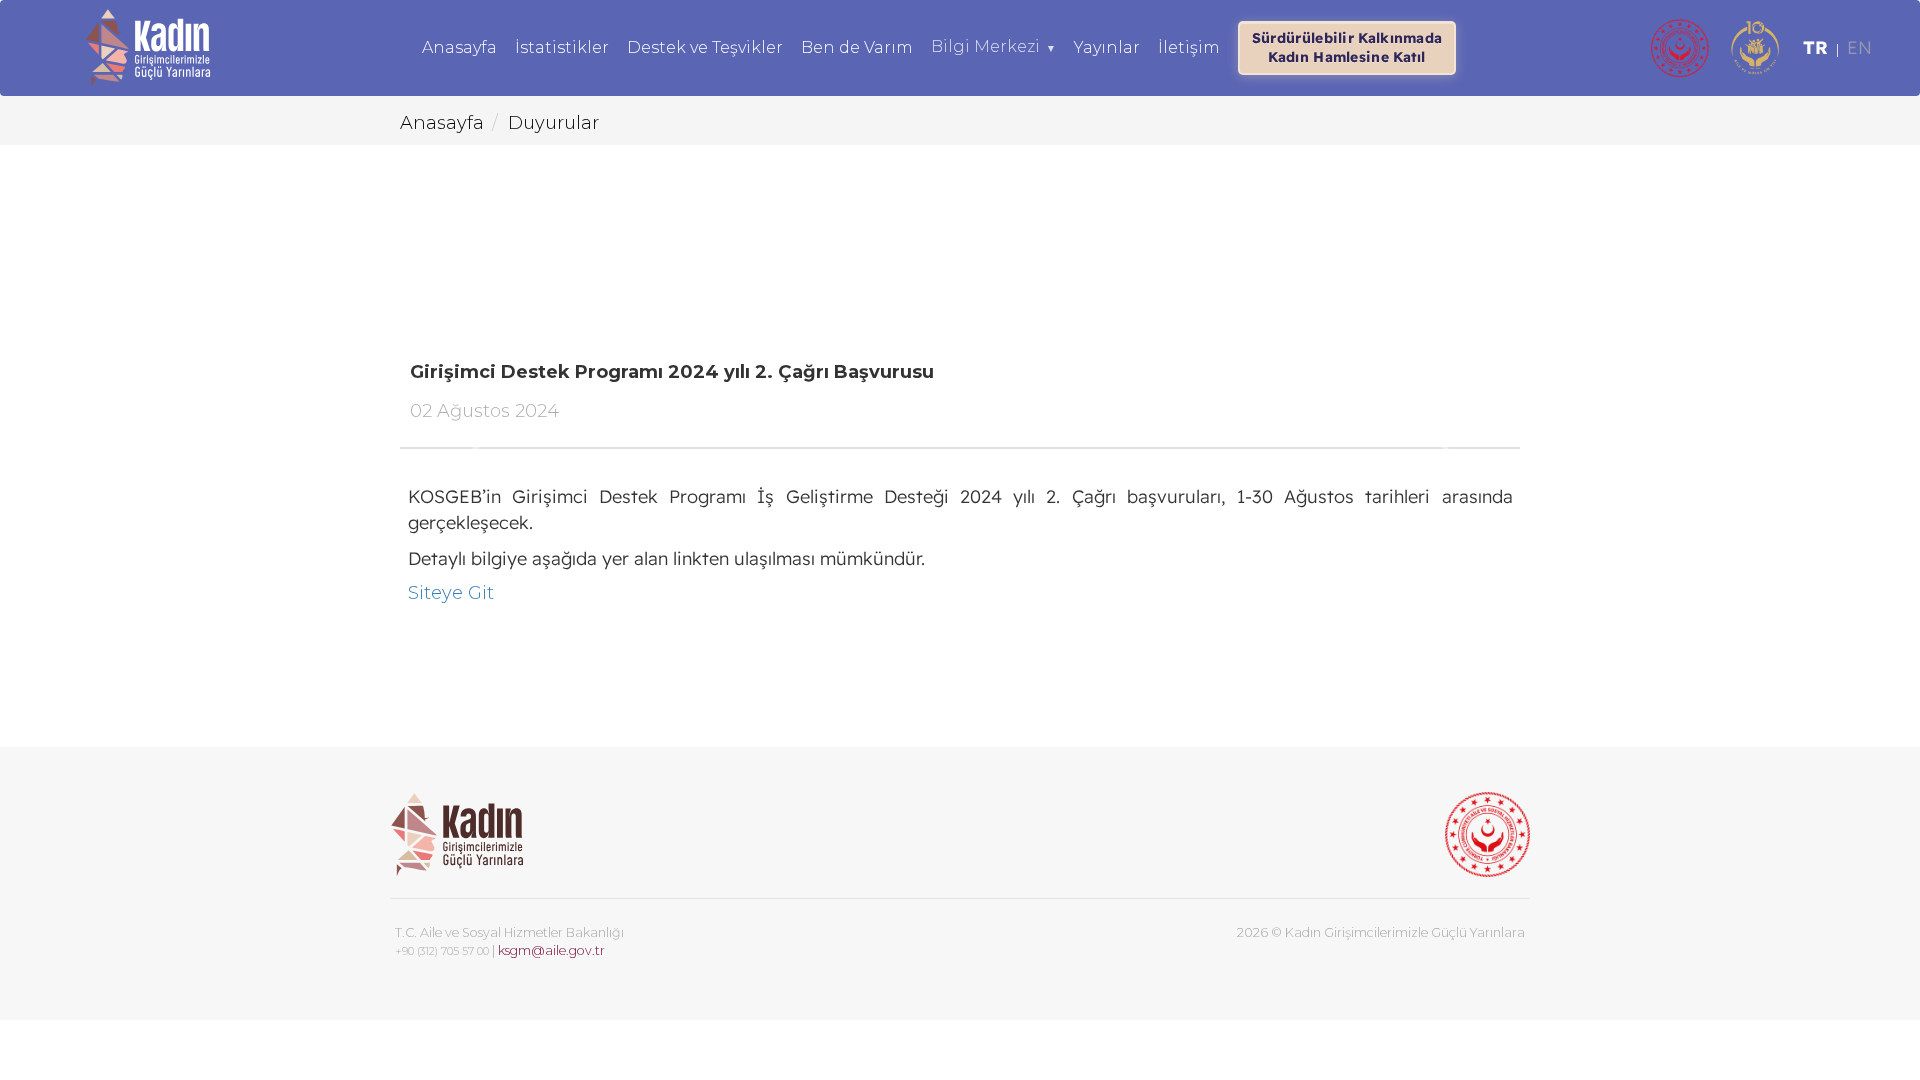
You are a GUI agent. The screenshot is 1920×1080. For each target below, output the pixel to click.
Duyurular (553, 123)
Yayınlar (1107, 47)
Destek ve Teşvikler (705, 47)
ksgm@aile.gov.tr (551, 950)
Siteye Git (451, 593)
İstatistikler (562, 47)
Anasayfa (459, 47)
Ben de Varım (857, 47)
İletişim (1189, 47)
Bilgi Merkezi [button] (993, 46)
